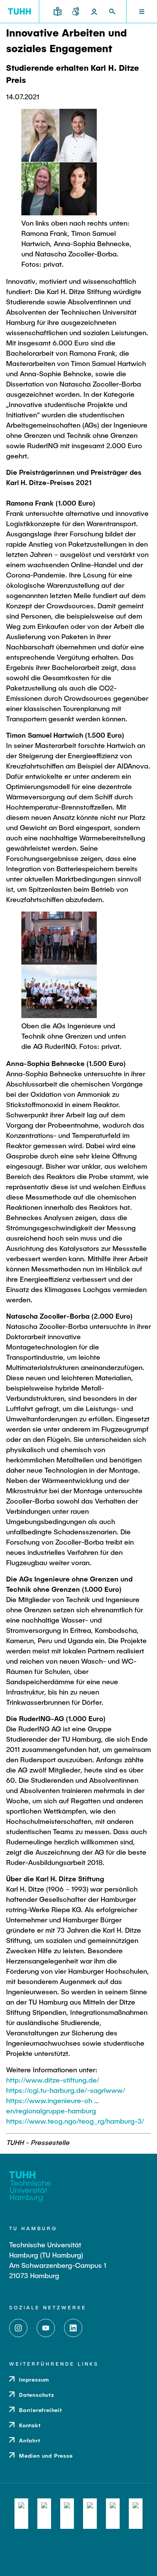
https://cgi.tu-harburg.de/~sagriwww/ (66, 2090)
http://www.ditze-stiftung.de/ (53, 2080)
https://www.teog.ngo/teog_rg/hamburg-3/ (75, 2121)
